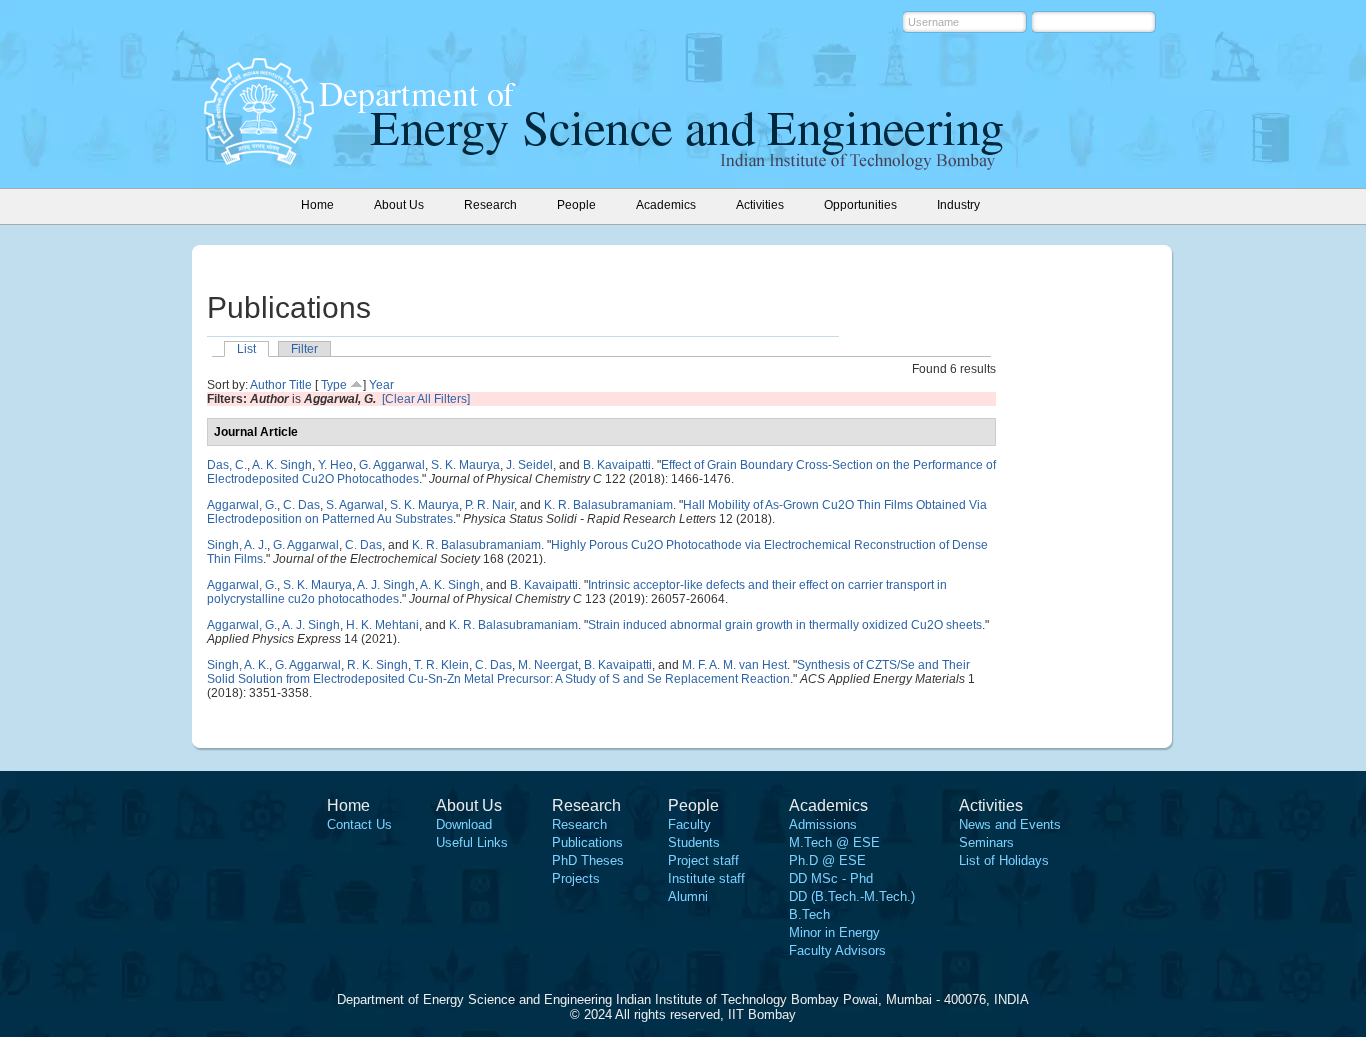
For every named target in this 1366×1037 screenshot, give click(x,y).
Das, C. (227, 465)
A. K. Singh (282, 465)
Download (464, 824)
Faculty (689, 824)
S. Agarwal (355, 505)
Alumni (688, 896)
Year (381, 385)
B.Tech (809, 914)
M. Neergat (548, 665)
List (246, 349)
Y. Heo (335, 465)
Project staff (703, 860)
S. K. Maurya (465, 465)
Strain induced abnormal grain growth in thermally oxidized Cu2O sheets (785, 625)
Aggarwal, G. (242, 505)
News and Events (1010, 824)
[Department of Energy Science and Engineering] (259, 159)
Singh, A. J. (237, 545)
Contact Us (359, 824)
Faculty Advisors (837, 950)
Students (694, 842)
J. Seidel (529, 465)
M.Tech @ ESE (834, 842)
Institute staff (706, 878)
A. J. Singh (386, 585)
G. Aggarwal (392, 465)
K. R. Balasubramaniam (608, 505)
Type (334, 385)
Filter (304, 349)
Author (268, 385)
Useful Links (472, 842)
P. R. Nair (489, 505)
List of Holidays (1004, 860)
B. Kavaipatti (617, 465)
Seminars (986, 842)
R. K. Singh (377, 665)
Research (579, 824)
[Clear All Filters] (426, 399)
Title (300, 385)
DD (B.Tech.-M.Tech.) (852, 896)
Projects (576, 878)
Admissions (823, 824)
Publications (587, 842)
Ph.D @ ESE (827, 860)
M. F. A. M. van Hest (734, 665)
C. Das (301, 505)
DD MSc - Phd (831, 878)
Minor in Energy (834, 932)
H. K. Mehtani (382, 625)
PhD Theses (588, 860)
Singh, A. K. (238, 665)
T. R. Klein (441, 665)
